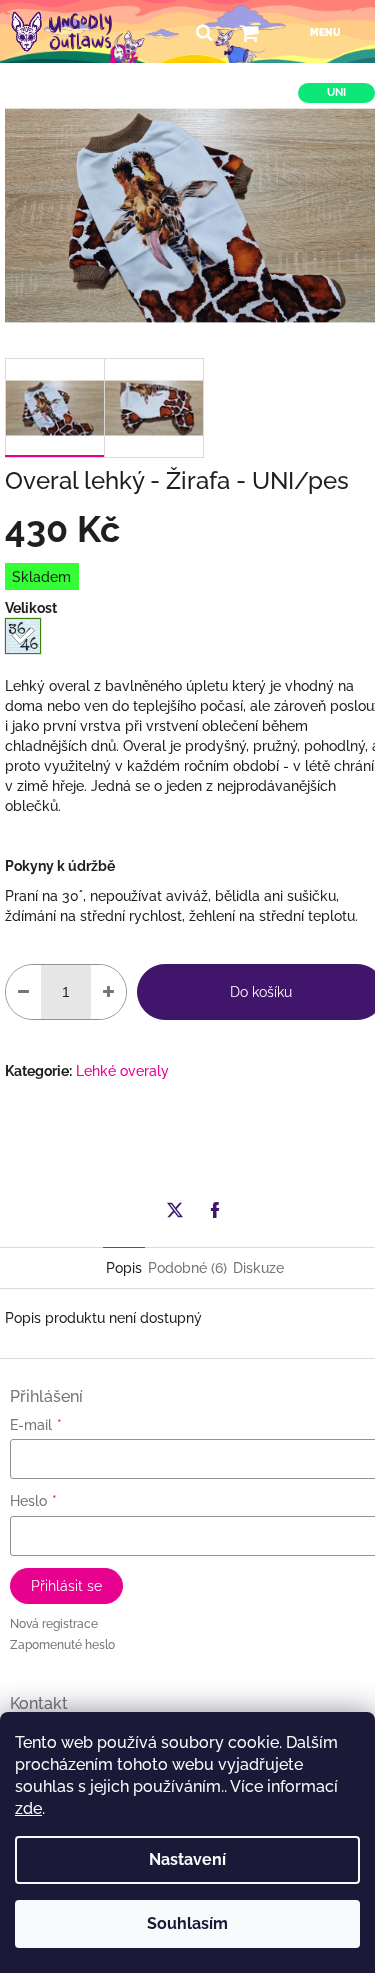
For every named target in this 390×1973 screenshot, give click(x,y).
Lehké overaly (122, 1071)
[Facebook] (215, 1210)
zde (28, 1808)
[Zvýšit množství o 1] (108, 992)
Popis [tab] (124, 1268)
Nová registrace (54, 1624)
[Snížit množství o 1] (23, 992)
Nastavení (187, 1859)
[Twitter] (175, 1210)
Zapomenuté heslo (62, 1645)
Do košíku (261, 992)
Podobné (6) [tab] (187, 1268)
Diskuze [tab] (258, 1268)
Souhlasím (187, 1923)
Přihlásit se (66, 1586)
